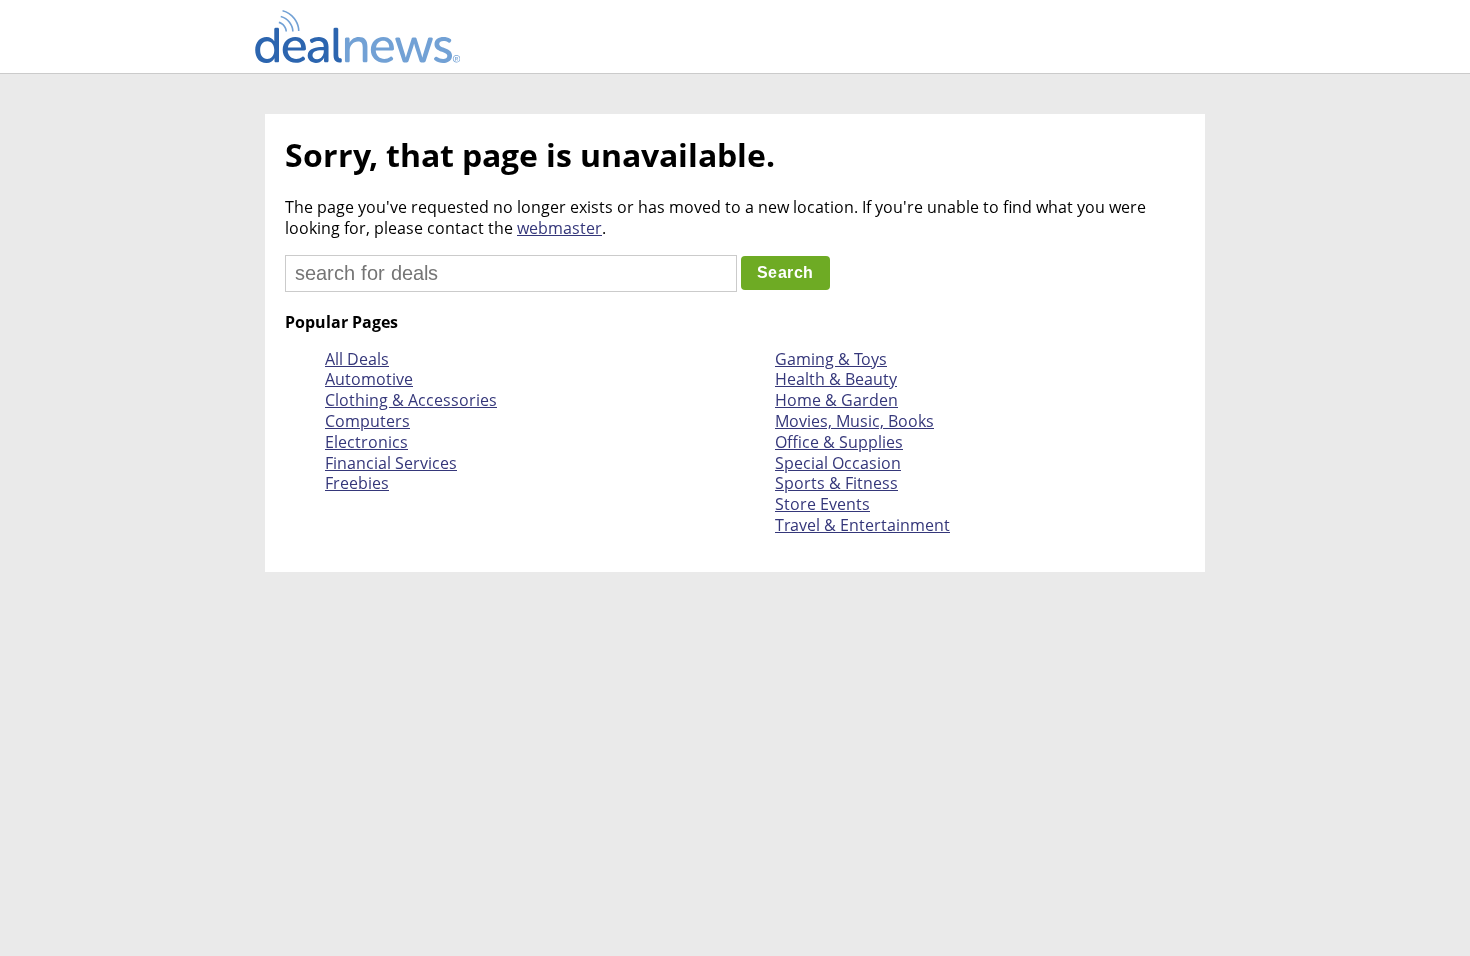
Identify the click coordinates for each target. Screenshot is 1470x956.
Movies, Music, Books (854, 421)
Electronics (366, 442)
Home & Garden (836, 400)
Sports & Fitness (836, 483)
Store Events (822, 504)
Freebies (357, 483)
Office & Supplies (839, 442)
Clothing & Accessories (411, 400)
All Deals (357, 359)
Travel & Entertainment (862, 525)
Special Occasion (838, 463)
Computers (367, 421)
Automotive (369, 379)
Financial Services (391, 463)
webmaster (559, 228)
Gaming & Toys (831, 359)
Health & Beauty (836, 379)
